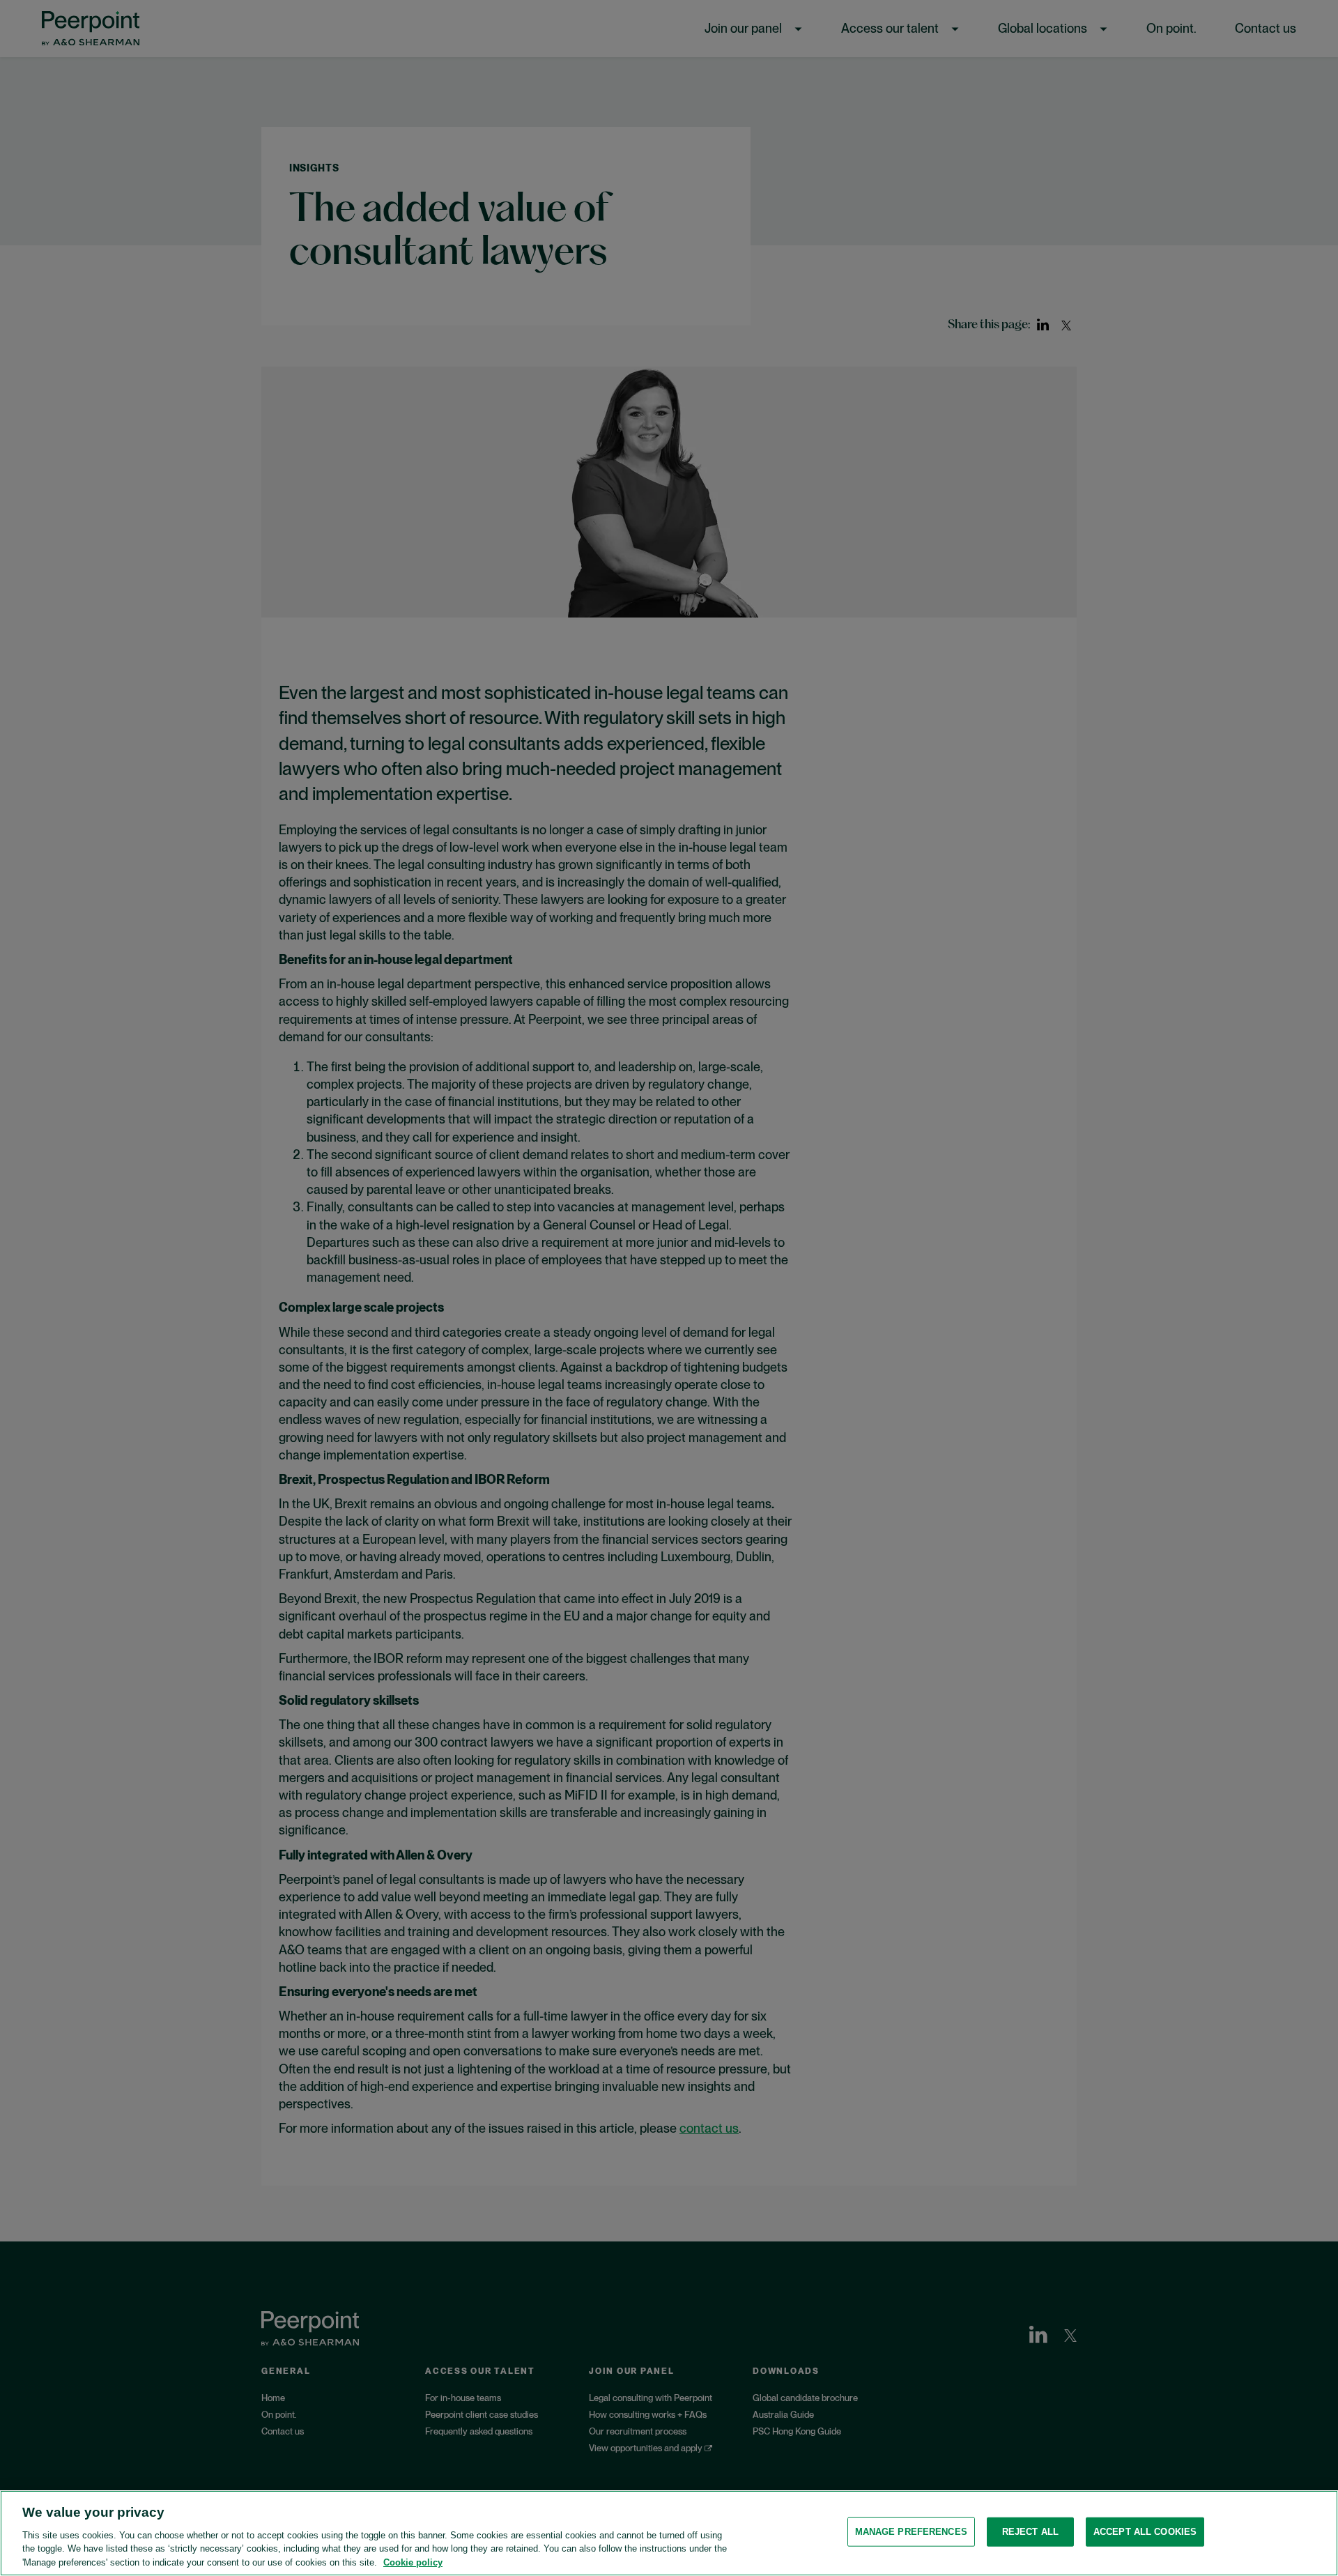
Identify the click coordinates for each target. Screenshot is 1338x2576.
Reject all (1030, 2532)
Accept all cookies (1145, 2532)
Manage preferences (911, 2532)
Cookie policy (413, 2562)
